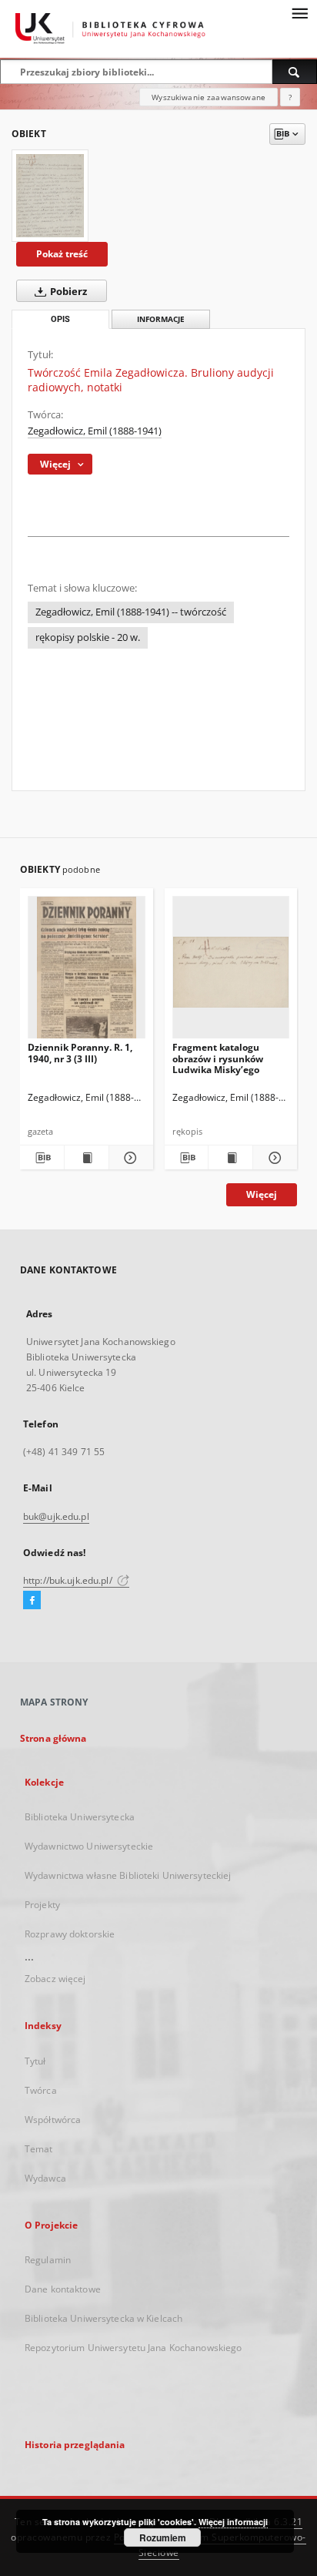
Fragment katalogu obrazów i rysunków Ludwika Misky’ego (218, 1058)
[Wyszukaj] (295, 72)
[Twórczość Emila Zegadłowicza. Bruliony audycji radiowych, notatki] (50, 196)
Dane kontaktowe (63, 2289)
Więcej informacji (233, 2522)
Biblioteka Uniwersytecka (80, 1817)
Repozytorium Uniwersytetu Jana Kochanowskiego (133, 2348)
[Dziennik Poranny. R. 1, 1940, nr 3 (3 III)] (87, 972)
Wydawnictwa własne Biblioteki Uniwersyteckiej (128, 1875)
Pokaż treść (62, 254)
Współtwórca (53, 2120)
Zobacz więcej (55, 1979)
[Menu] (299, 12)
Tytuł (35, 2061)
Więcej (262, 1194)
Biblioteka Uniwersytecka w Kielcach (103, 2318)
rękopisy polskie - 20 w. (88, 637)
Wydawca (45, 2178)
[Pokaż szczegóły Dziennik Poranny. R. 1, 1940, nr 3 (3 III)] (129, 1158)
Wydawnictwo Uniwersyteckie (89, 1846)
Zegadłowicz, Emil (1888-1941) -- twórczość (131, 612)
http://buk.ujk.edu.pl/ (69, 1580)
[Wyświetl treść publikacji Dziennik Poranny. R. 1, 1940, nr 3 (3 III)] (87, 1158)
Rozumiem (163, 2537)
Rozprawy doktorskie (70, 1934)
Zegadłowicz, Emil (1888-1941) (95, 431)
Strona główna (53, 1738)
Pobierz (67, 292)
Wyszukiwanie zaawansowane (209, 97)
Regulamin (48, 2260)
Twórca (41, 2090)
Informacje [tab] (161, 319)
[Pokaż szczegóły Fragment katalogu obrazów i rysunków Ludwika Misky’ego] (273, 1158)
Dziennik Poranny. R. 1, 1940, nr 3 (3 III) (80, 1053)
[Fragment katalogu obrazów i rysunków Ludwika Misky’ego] (231, 972)
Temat (39, 2149)
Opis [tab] (60, 319)
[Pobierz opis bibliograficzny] (42, 1158)
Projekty (42, 1905)
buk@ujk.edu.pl (56, 1516)
